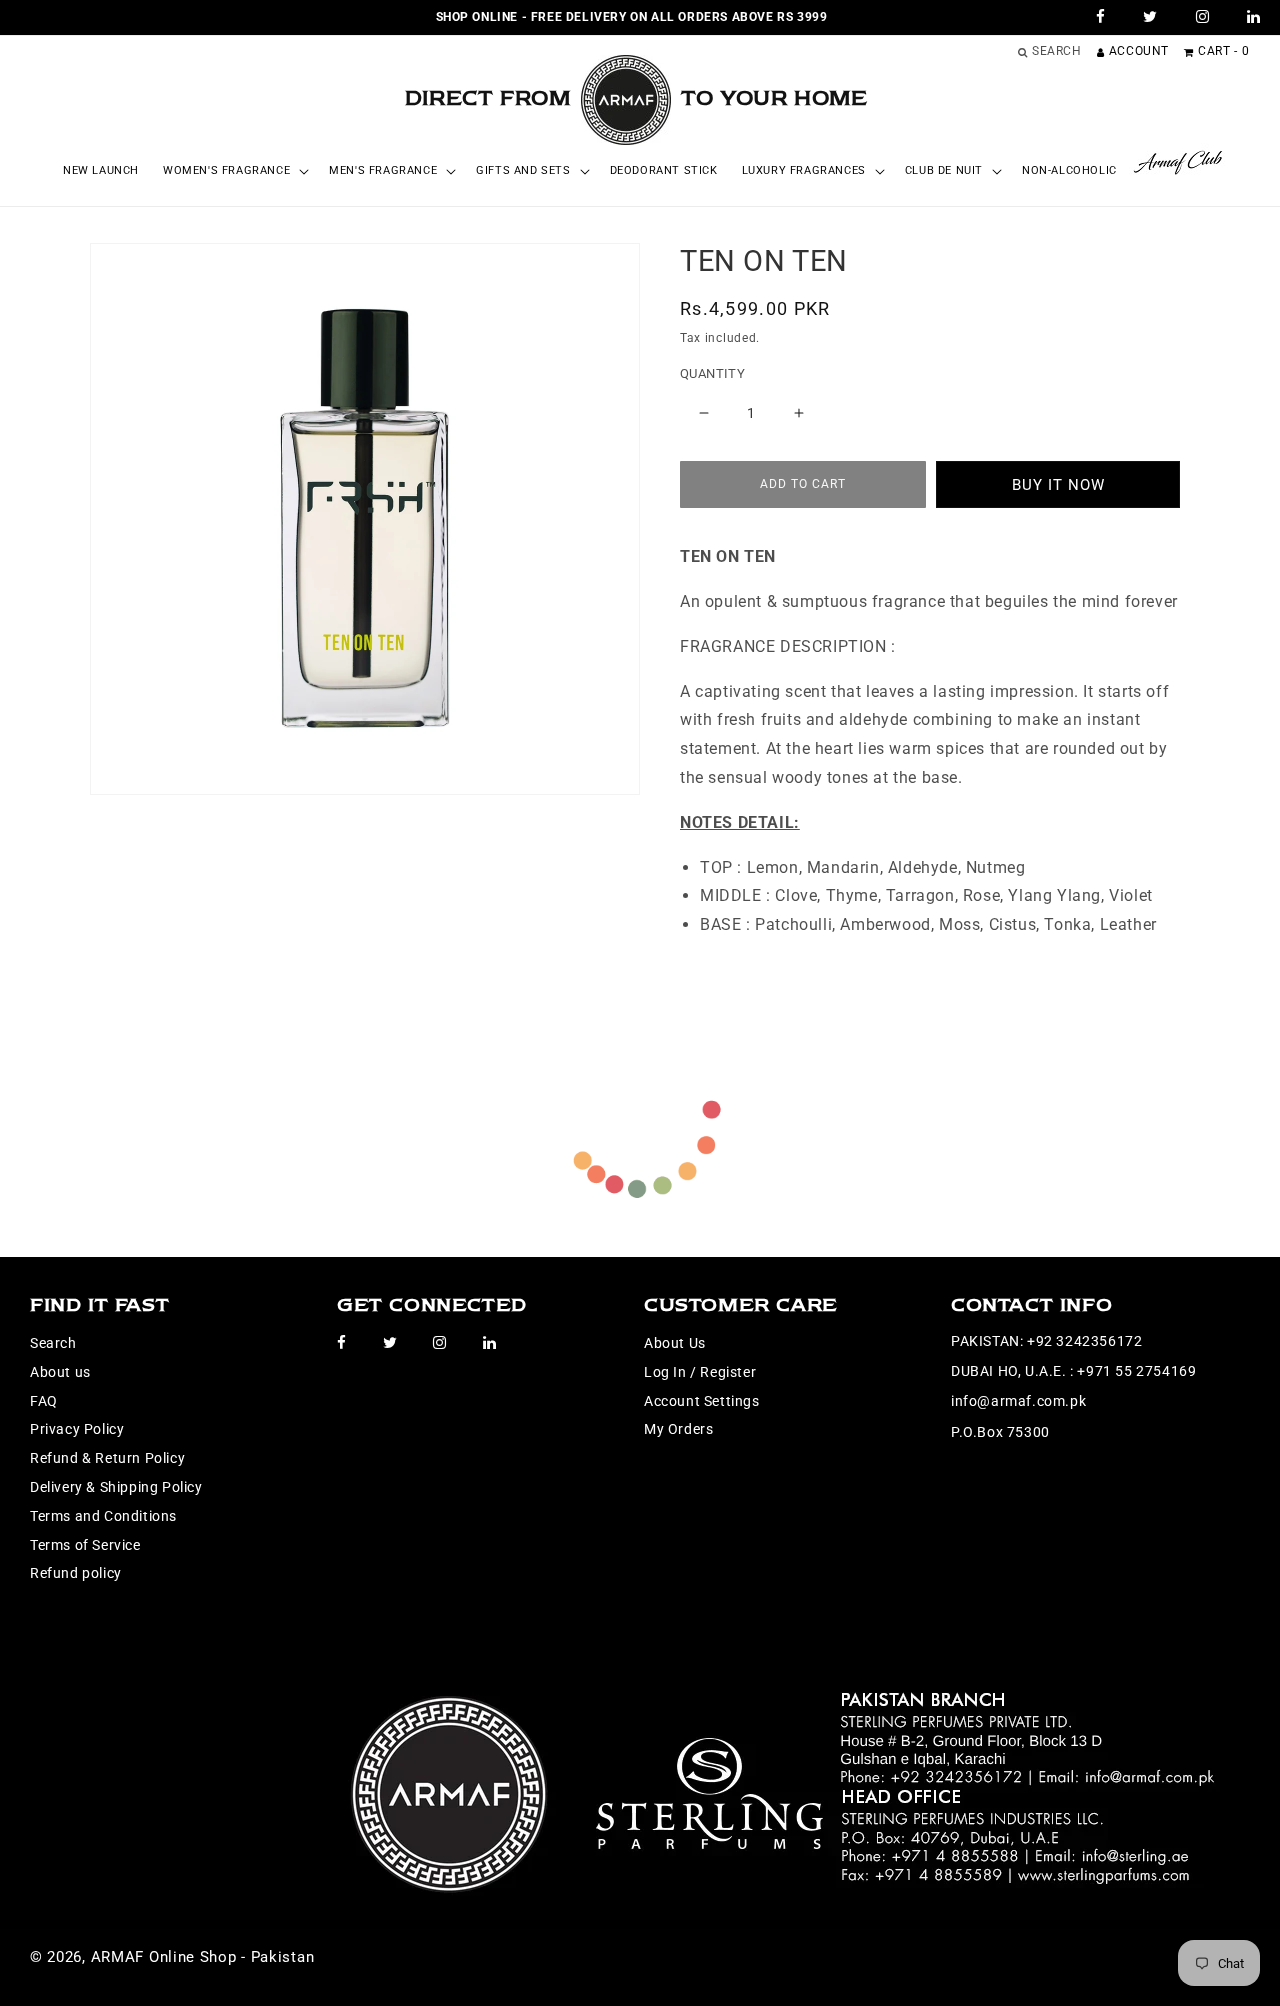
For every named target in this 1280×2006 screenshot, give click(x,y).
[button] (234, 171)
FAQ (44, 1401)
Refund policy (76, 1573)
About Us (675, 1343)
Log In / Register (700, 1372)
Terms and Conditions (103, 1516)
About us (60, 1372)
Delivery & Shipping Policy (116, 1487)
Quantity (712, 373)
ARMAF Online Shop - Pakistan (203, 1957)
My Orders (678, 1429)
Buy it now (1058, 485)
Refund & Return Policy (107, 1458)
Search (53, 1343)
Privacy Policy (77, 1429)
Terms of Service (85, 1545)
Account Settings (702, 1401)
